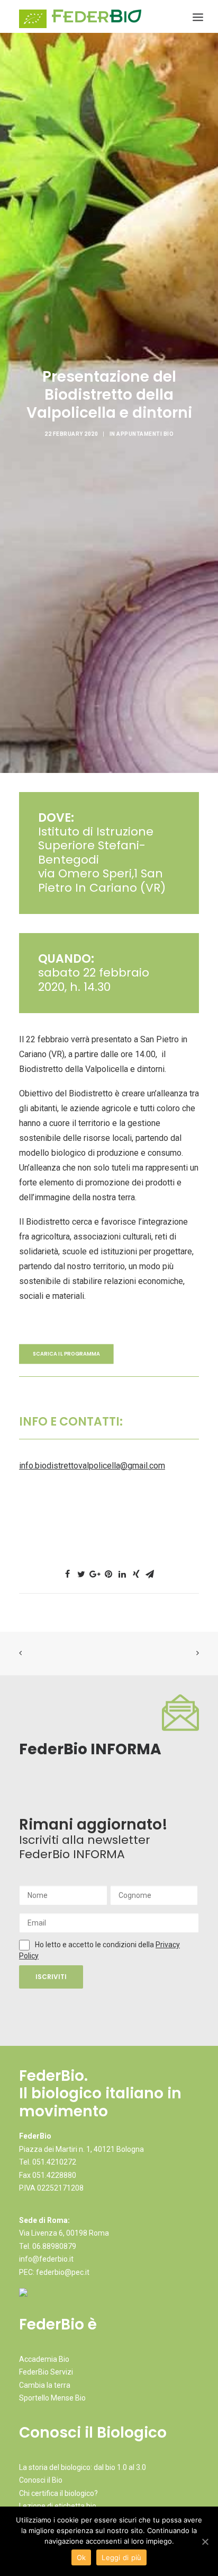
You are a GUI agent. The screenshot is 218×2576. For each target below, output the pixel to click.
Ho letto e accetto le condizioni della (95, 1945)
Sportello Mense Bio (52, 2398)
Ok (81, 2557)
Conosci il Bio (41, 2480)
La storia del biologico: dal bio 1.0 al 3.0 (83, 2467)
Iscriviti (51, 1977)
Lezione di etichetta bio (58, 2506)
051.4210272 (54, 2162)
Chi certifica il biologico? (58, 2493)
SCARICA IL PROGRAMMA (66, 1354)
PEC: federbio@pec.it (54, 2272)
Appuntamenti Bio (145, 434)
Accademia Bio (44, 2359)
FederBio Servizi (46, 2372)
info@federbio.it (46, 2259)
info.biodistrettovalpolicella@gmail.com (92, 1466)
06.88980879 (54, 2246)
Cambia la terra (45, 2385)
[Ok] (205, 2542)
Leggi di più (121, 2557)
